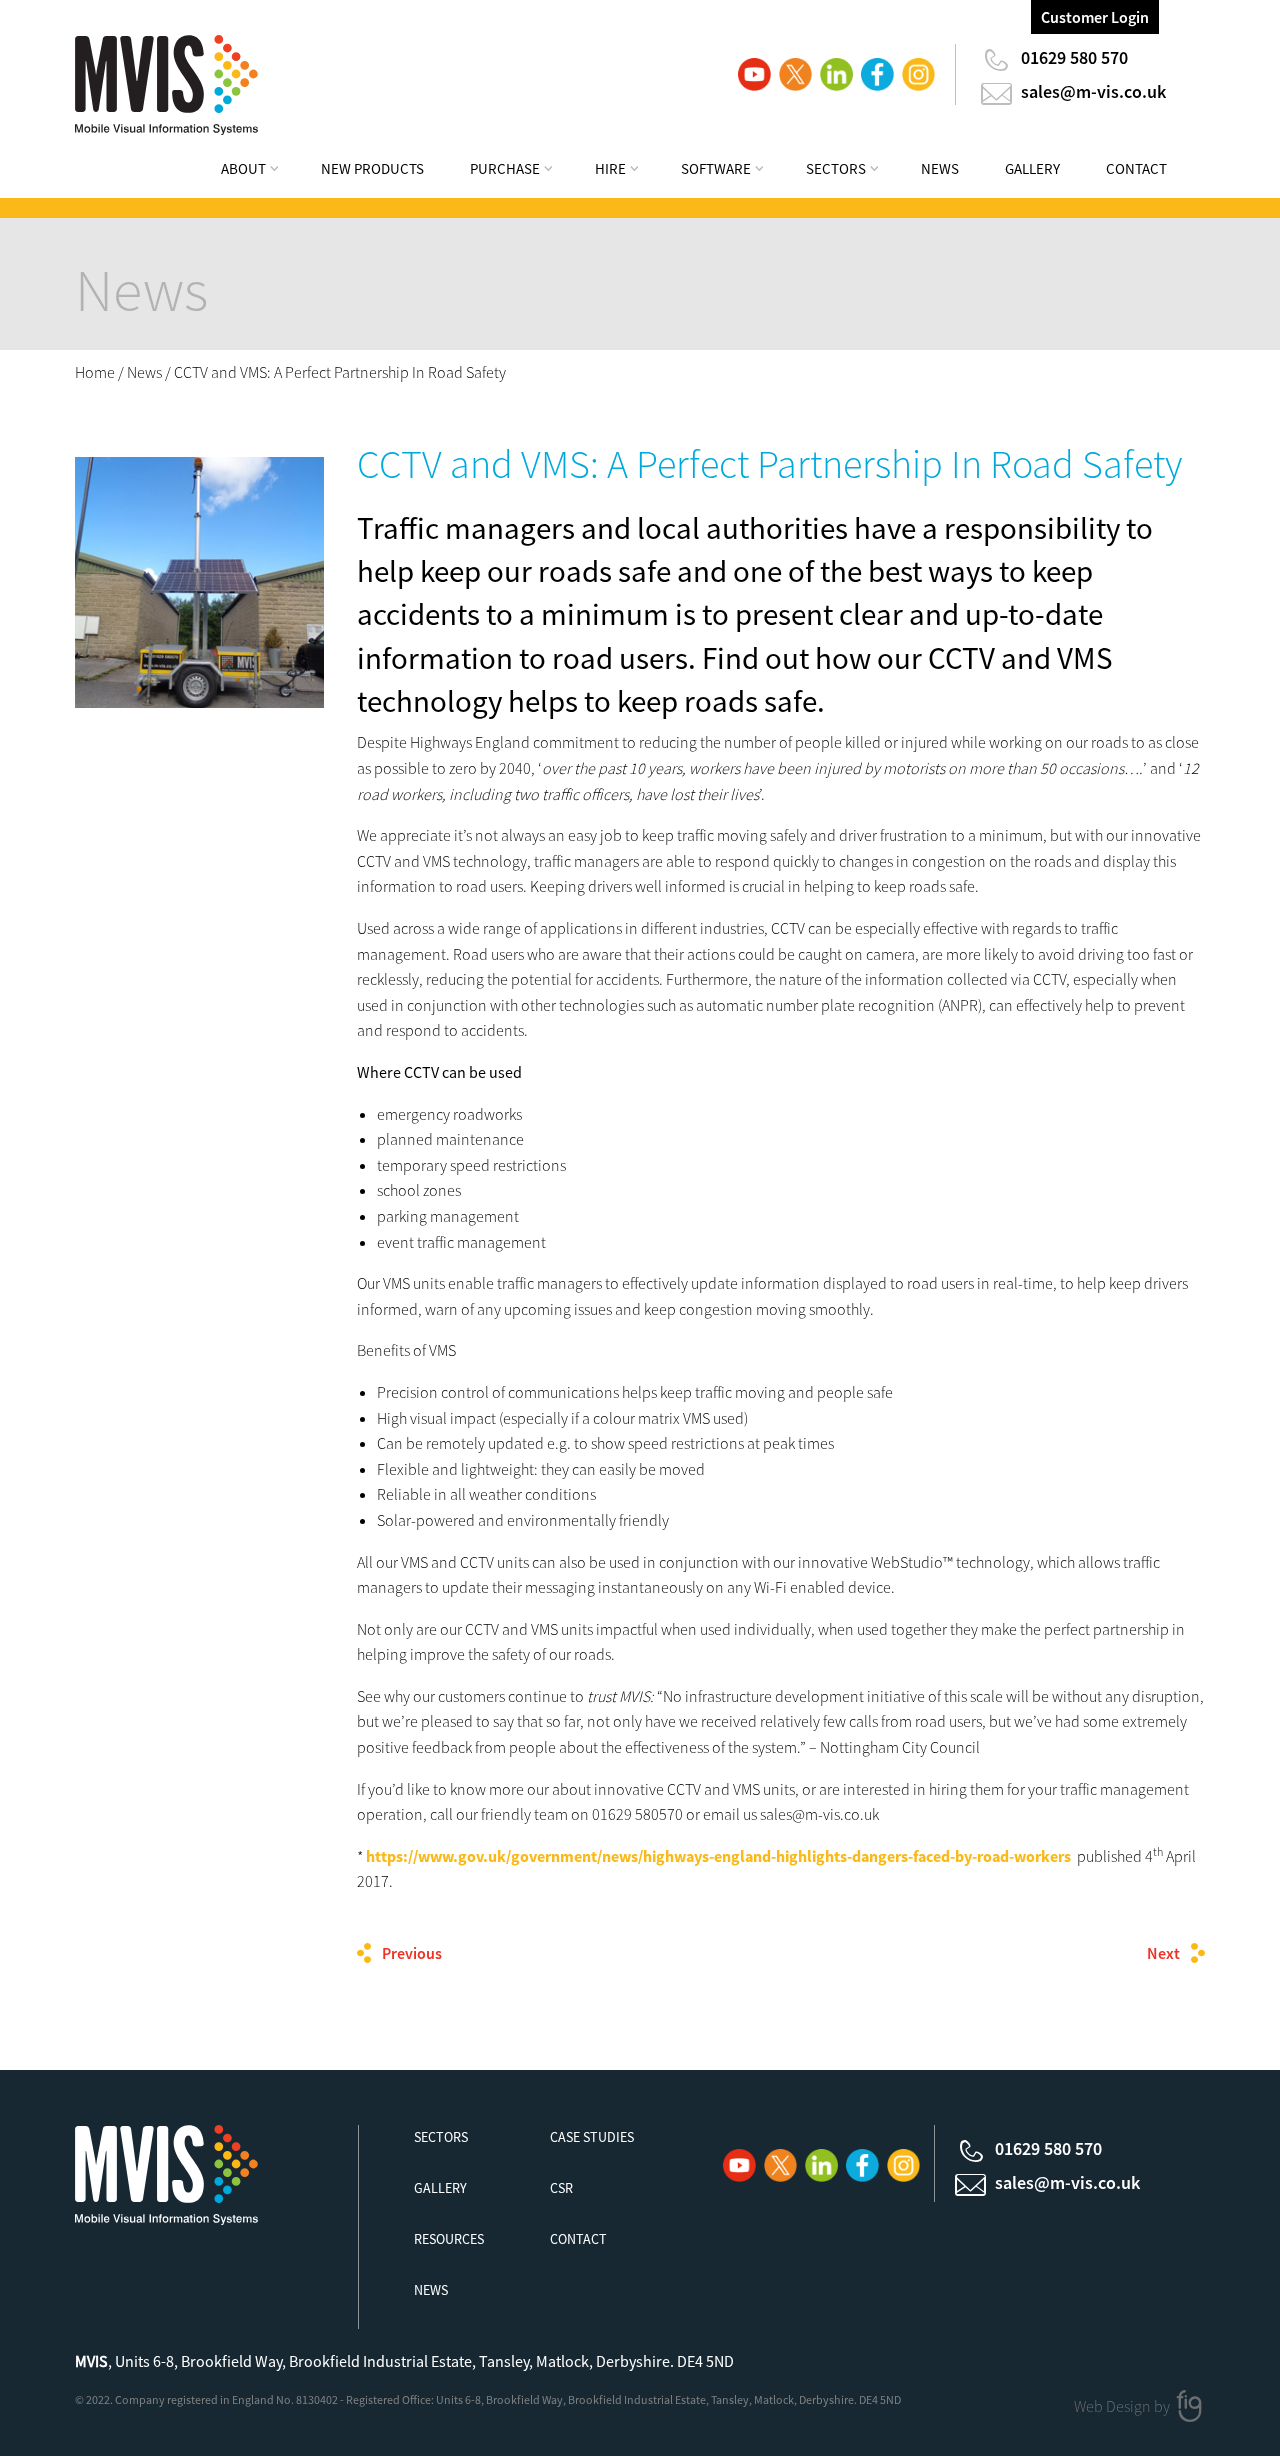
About (243, 168)
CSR (561, 2188)
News (940, 168)
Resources (449, 2239)
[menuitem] (263, 171)
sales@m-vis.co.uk (1093, 91)
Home (95, 372)
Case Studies (592, 2137)
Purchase (505, 168)
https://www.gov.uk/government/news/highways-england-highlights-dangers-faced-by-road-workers (718, 1856)
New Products (372, 168)
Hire (610, 168)
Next (1163, 1953)
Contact (1136, 168)
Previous (412, 1953)
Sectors (836, 168)
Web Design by (1123, 2406)
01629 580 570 (1074, 57)
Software (716, 168)
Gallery (1032, 168)
